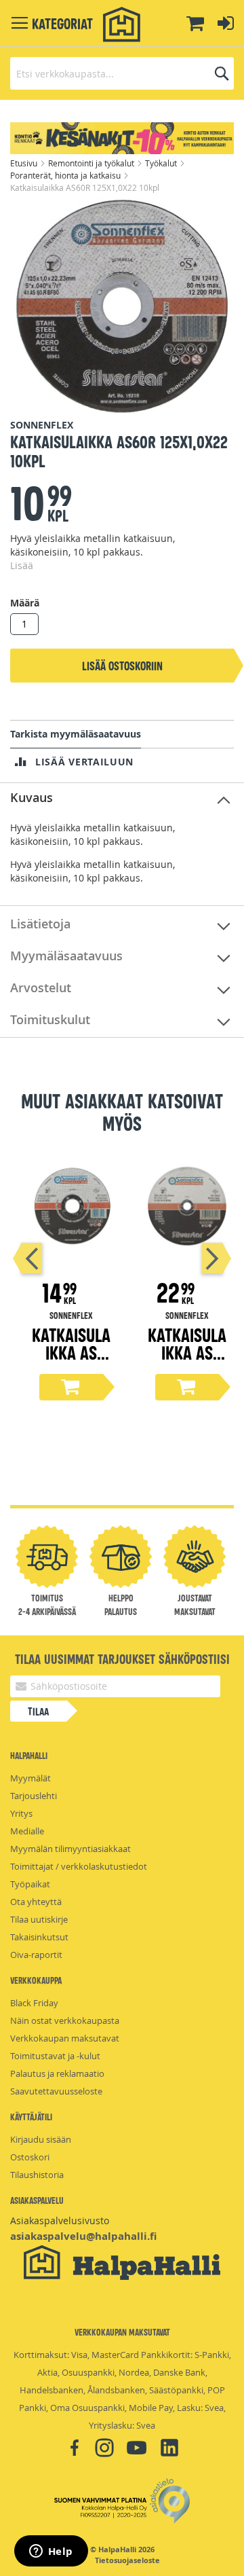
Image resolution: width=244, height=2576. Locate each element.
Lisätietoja (40, 924)
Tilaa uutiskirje (39, 1919)
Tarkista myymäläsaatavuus (76, 734)
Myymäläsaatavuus (66, 956)
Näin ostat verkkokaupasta (65, 2020)
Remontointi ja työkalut (92, 163)
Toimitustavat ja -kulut (55, 2056)
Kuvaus (32, 797)
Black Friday (34, 2003)
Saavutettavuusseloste (56, 2091)
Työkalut (162, 163)
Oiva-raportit (36, 1955)
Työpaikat (30, 1884)
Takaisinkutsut (39, 1937)
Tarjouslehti (34, 1796)
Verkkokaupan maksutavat (65, 2038)
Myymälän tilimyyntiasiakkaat (70, 1849)
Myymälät (30, 1778)
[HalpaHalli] (122, 25)
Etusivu (25, 163)
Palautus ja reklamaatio (57, 2073)
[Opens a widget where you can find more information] (51, 2552)
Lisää (22, 565)
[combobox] (122, 73)
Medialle (27, 1831)
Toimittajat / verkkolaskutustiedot (79, 1866)
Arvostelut (41, 987)
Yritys (21, 1813)
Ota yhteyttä (36, 1902)
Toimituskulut (50, 1019)
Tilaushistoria (37, 2175)
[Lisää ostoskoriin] (71, 1387)
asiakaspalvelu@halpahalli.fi (83, 2236)
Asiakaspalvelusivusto (60, 2220)
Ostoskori (30, 2157)
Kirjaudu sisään (41, 2139)
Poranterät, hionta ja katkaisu (66, 175)
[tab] (122, 798)
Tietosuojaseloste (127, 2560)
